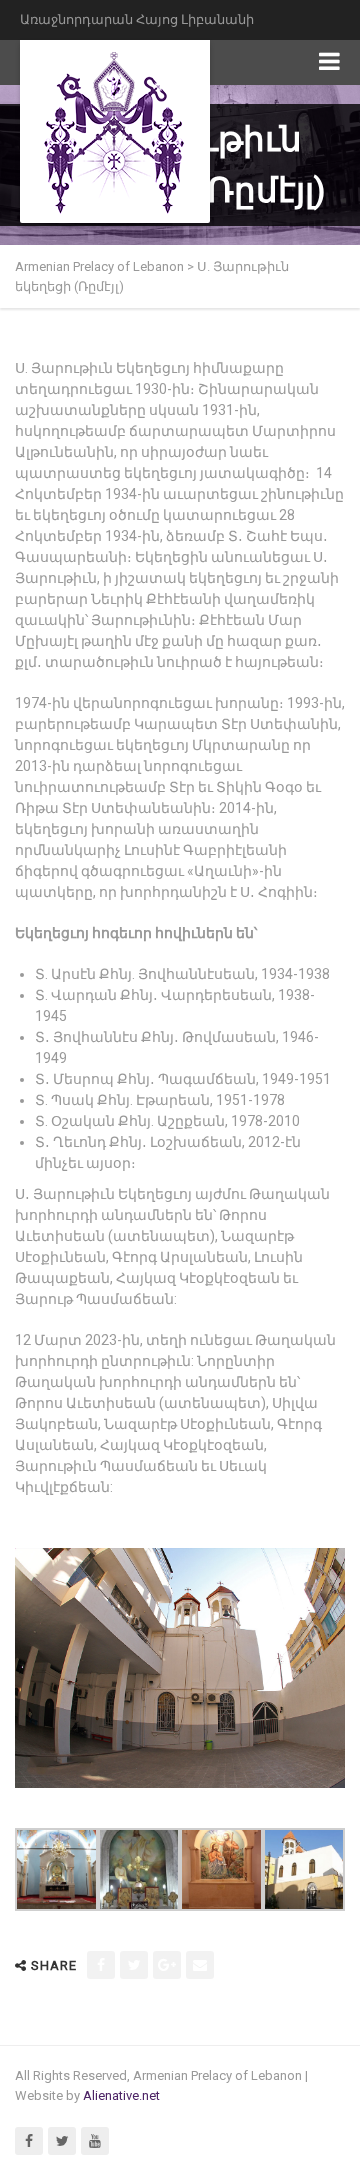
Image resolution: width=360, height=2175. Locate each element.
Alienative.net (121, 2095)
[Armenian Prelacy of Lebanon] (115, 131)
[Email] (200, 1965)
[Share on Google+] (167, 1965)
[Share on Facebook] (101, 1965)
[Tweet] (134, 1965)
